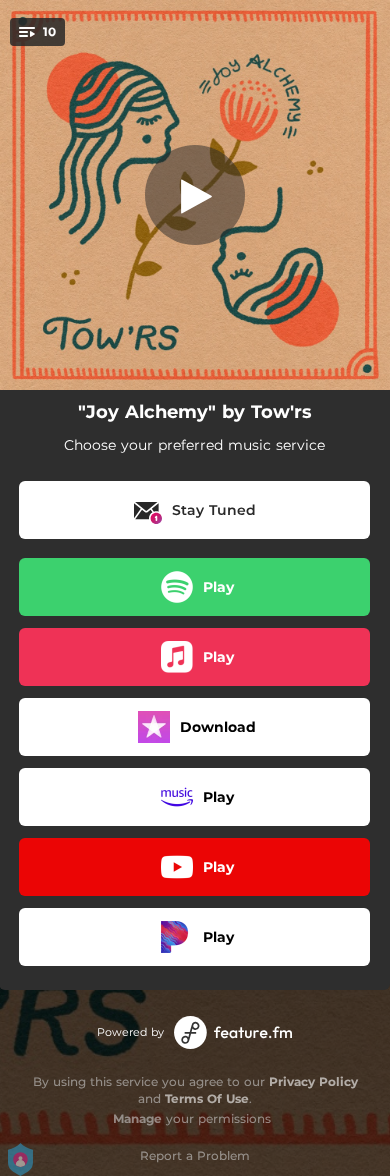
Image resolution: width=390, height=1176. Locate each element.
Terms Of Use (207, 1098)
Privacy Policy (313, 1081)
